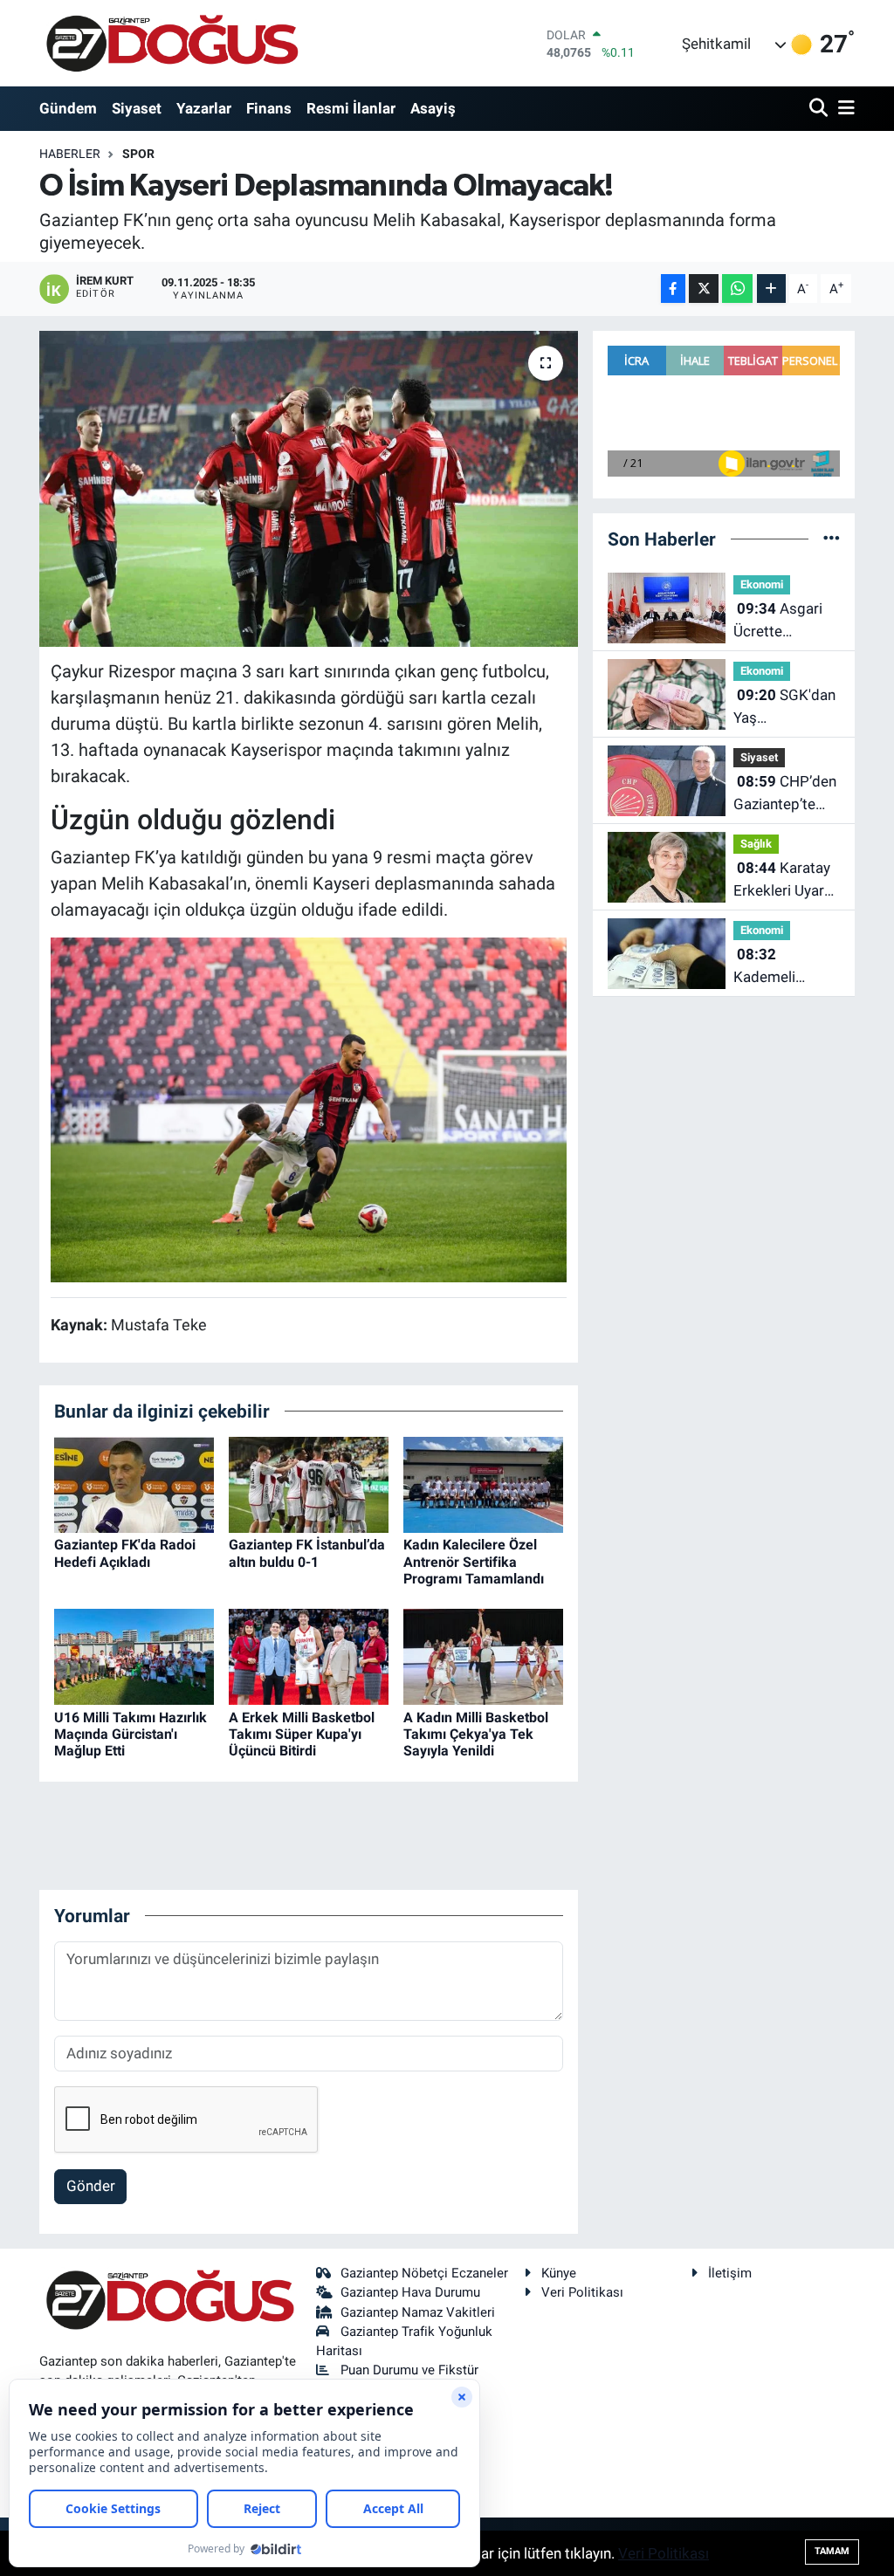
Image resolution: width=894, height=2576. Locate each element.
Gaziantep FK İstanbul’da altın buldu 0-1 (307, 1553)
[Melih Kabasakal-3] (309, 1109)
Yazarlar (204, 108)
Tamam (832, 2551)
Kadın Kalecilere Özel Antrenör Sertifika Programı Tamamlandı (474, 1561)
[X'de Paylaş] (704, 289)
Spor (138, 154)
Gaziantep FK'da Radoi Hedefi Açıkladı (125, 1553)
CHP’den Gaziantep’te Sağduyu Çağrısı (787, 794)
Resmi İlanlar (351, 108)
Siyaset (137, 108)
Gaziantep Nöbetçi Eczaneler (424, 2273)
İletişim (730, 2273)
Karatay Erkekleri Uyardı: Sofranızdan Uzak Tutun (787, 880)
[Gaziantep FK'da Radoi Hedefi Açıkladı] (134, 1484)
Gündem (68, 108)
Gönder (91, 2186)
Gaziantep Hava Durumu (410, 2292)
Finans (269, 108)
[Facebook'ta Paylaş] (673, 289)
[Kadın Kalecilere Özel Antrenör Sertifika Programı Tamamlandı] (483, 1484)
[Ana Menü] (843, 109)
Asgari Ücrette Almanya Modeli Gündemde (786, 621)
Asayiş (433, 108)
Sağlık (756, 844)
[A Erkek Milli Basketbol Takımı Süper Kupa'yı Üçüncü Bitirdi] (309, 1656)
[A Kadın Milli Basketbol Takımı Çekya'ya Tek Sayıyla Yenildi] (483, 1656)
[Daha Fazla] (771, 289)
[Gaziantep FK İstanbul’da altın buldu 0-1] (309, 1484)
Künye (559, 2273)
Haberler (70, 154)
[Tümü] (832, 539)
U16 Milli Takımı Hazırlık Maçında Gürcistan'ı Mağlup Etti (131, 1734)
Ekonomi (762, 584)
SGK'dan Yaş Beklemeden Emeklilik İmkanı (784, 708)
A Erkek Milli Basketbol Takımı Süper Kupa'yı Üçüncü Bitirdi (302, 1734)
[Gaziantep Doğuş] (172, 43)
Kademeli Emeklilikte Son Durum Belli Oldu (784, 967)
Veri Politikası (582, 2292)
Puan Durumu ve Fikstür (409, 2370)
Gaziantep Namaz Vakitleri (418, 2312)
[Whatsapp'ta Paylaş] (737, 289)
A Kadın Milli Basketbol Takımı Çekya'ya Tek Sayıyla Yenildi (476, 1734)
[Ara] (820, 109)
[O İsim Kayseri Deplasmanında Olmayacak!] (309, 489)
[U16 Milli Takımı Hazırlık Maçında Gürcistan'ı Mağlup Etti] (134, 1656)
